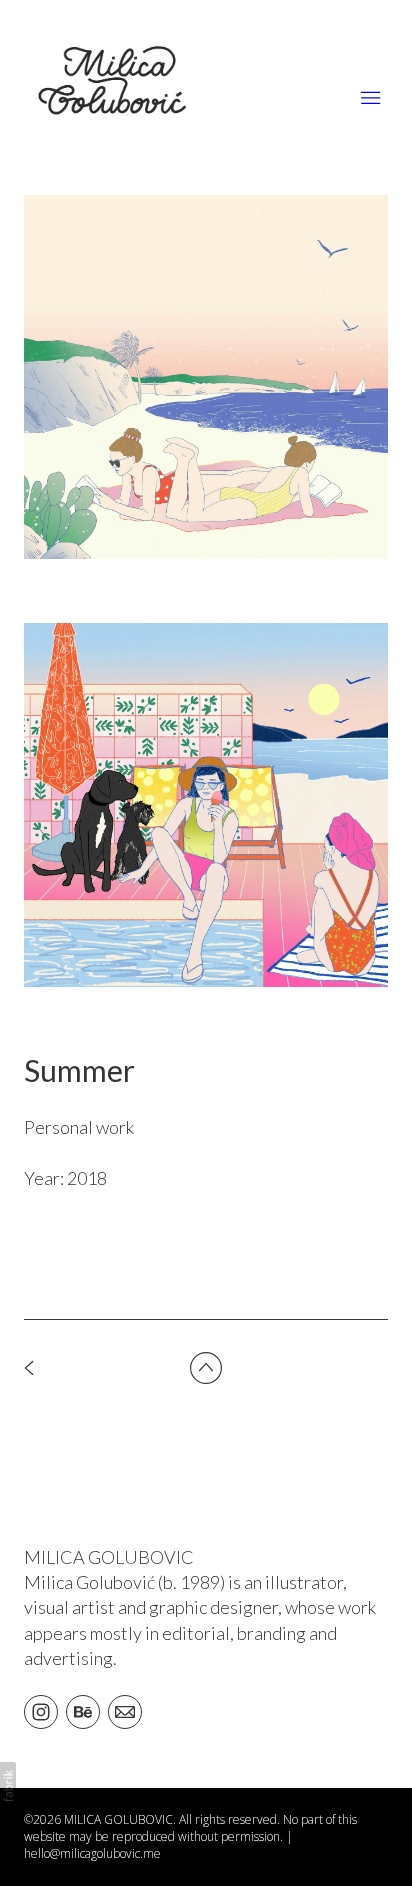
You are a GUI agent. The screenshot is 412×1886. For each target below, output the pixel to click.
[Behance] (83, 1711)
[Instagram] (41, 1711)
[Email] (125, 1711)
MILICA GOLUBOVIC (109, 1557)
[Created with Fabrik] (8, 1786)
